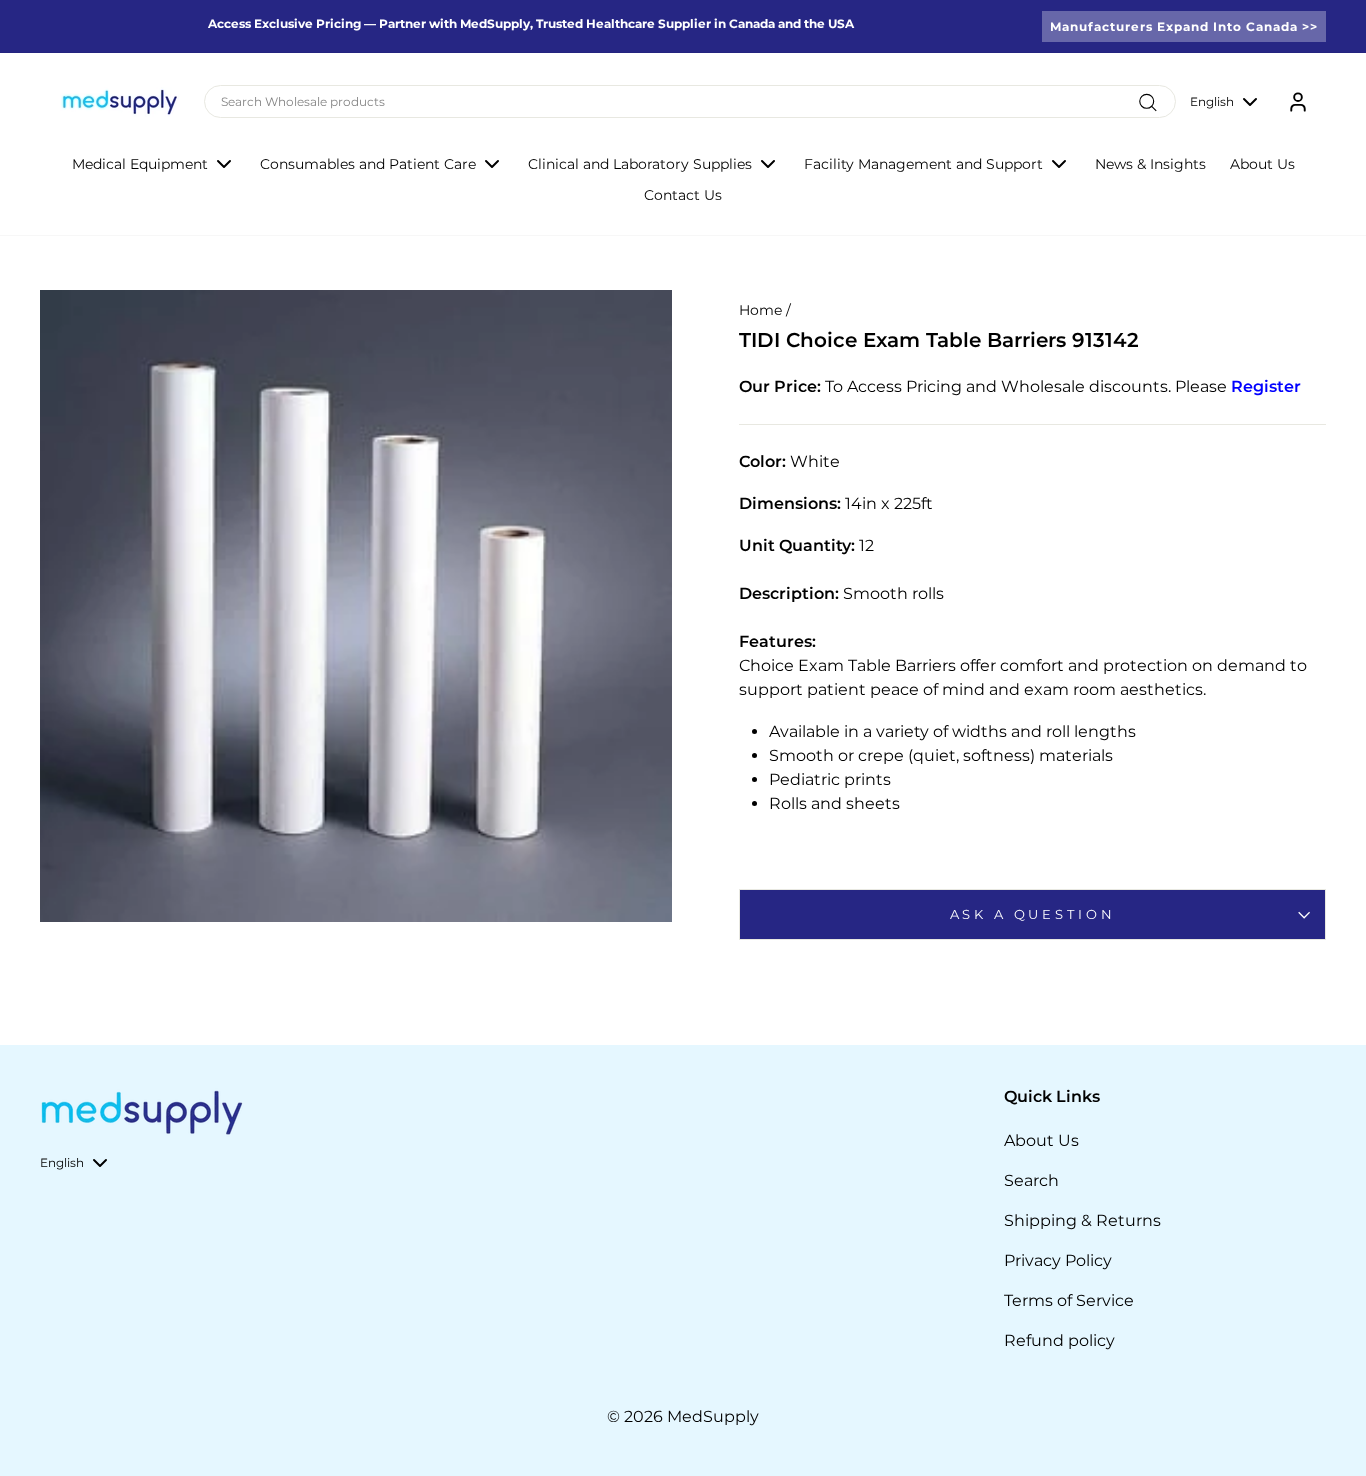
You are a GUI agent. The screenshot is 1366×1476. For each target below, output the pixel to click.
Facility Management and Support (923, 164)
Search (1031, 1180)
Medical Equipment (140, 164)
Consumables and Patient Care (368, 164)
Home (760, 310)
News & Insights (1150, 164)
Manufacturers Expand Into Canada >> (1184, 26)
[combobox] (690, 101)
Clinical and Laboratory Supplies (640, 164)
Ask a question (1033, 914)
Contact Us (683, 195)
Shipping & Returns (1082, 1220)
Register (1266, 386)
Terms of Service (1069, 1300)
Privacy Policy (1058, 1260)
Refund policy (1059, 1340)
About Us (1262, 164)
